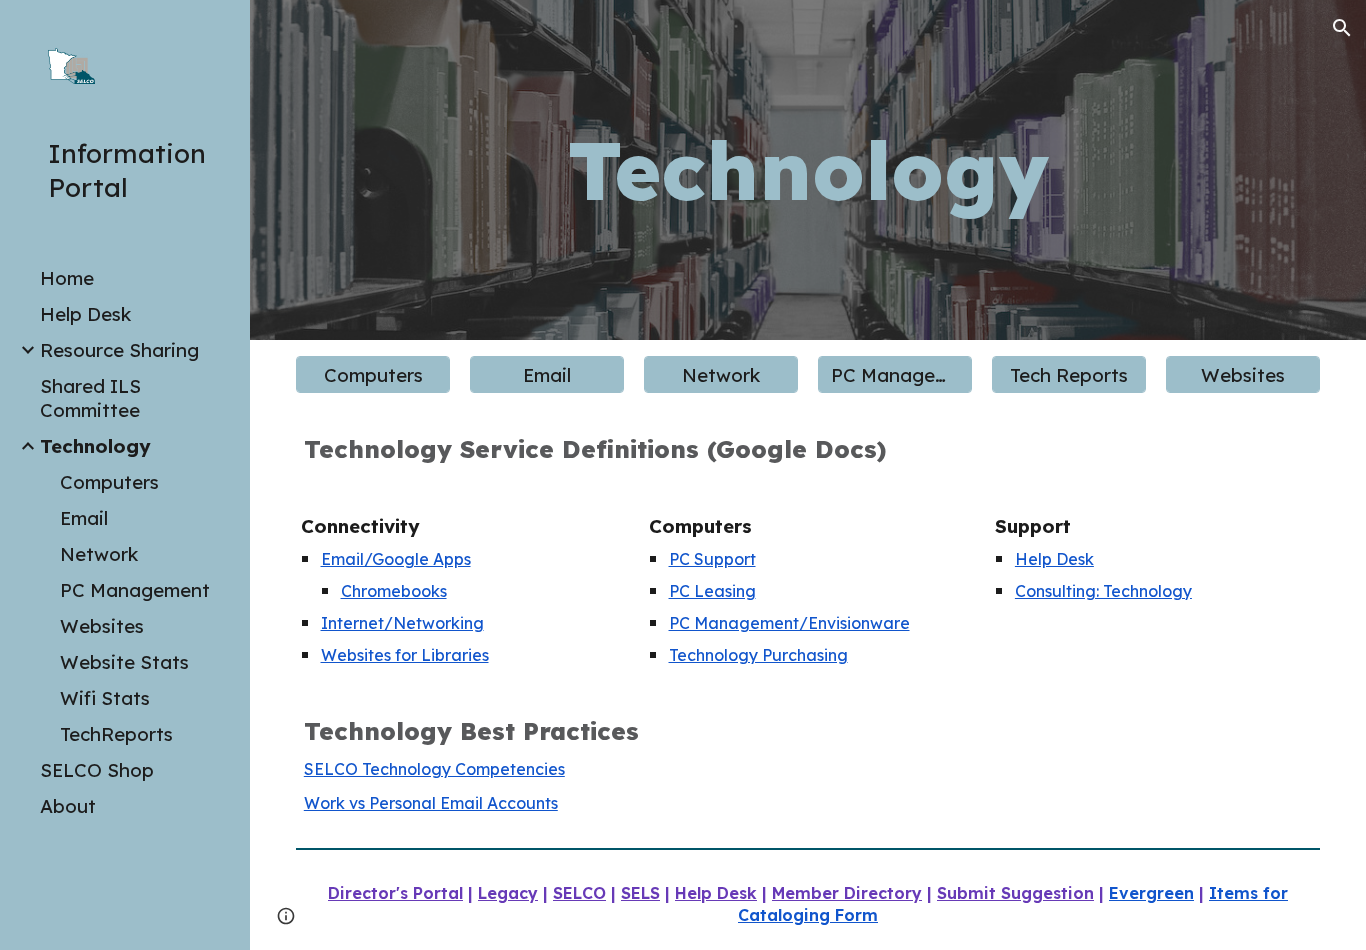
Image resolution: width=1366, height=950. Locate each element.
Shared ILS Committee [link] (90, 398)
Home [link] (67, 278)
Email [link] (84, 518)
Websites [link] (102, 626)
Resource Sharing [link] (119, 350)
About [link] (68, 806)
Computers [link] (109, 482)
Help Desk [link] (85, 314)
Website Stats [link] (124, 662)
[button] (1342, 28)
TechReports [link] (116, 734)
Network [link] (99, 554)
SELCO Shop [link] (97, 770)
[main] (808, 170)
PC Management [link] (135, 590)
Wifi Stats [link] (105, 698)
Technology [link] (95, 446)
